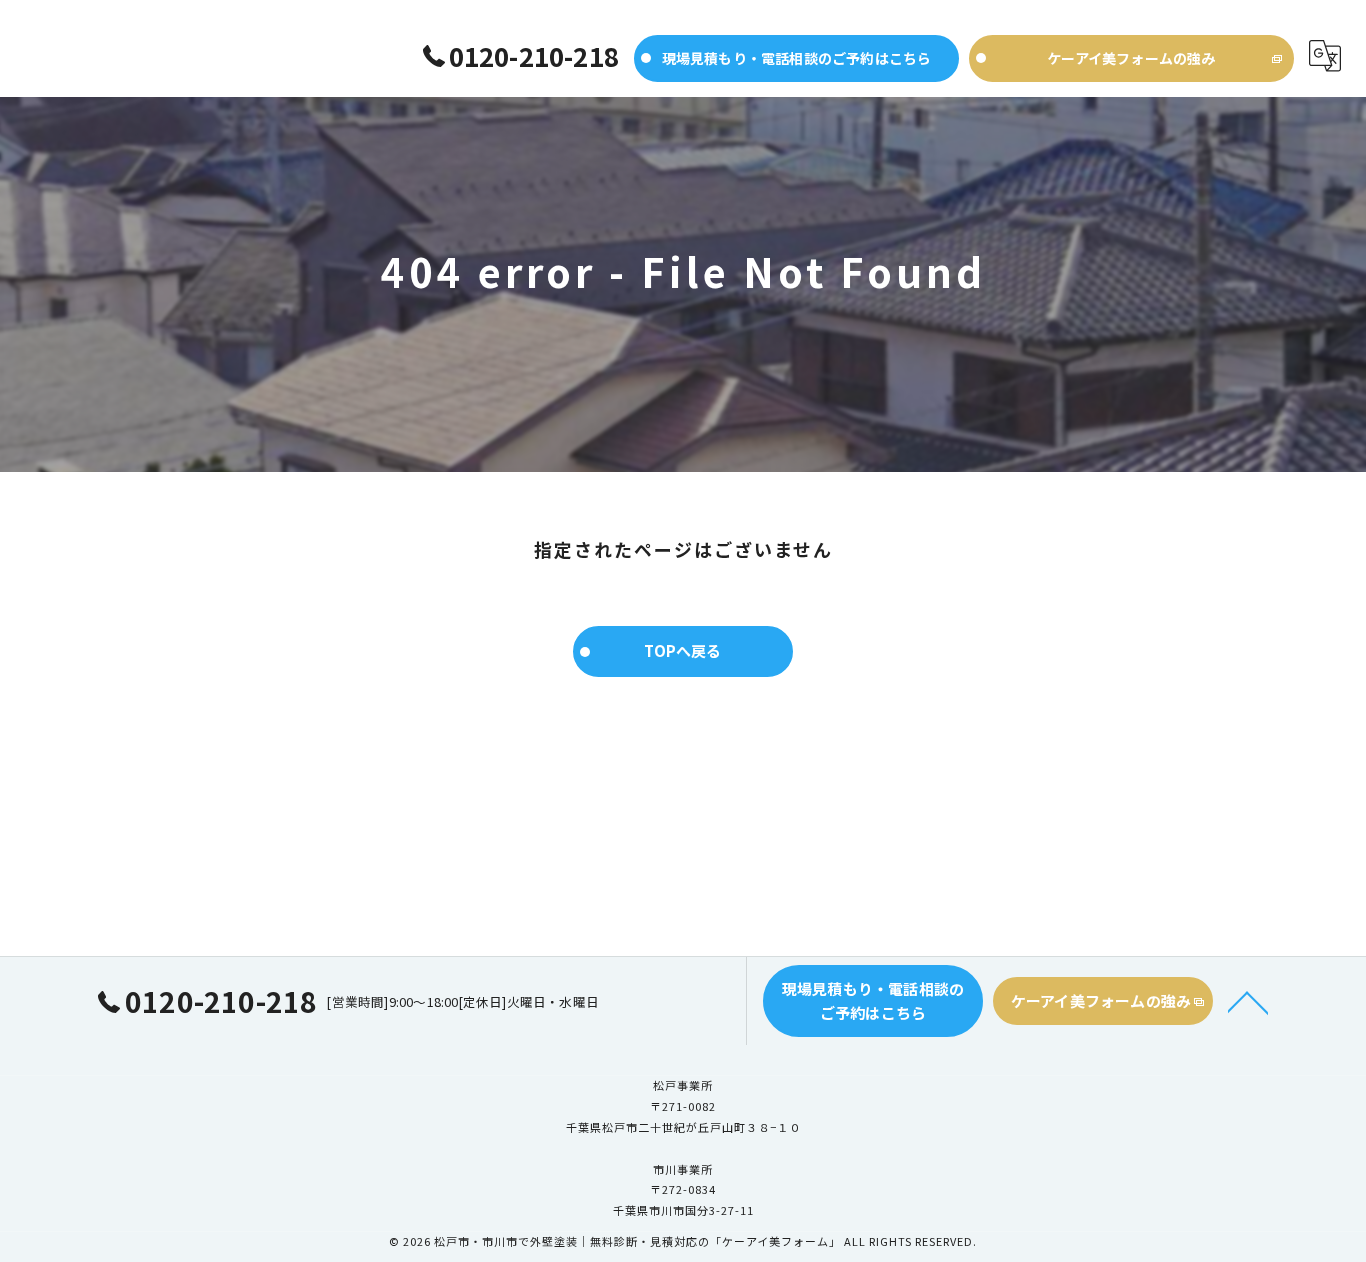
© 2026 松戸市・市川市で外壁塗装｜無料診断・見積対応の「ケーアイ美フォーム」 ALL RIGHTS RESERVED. (683, 1241)
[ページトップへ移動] (1248, 1001)
